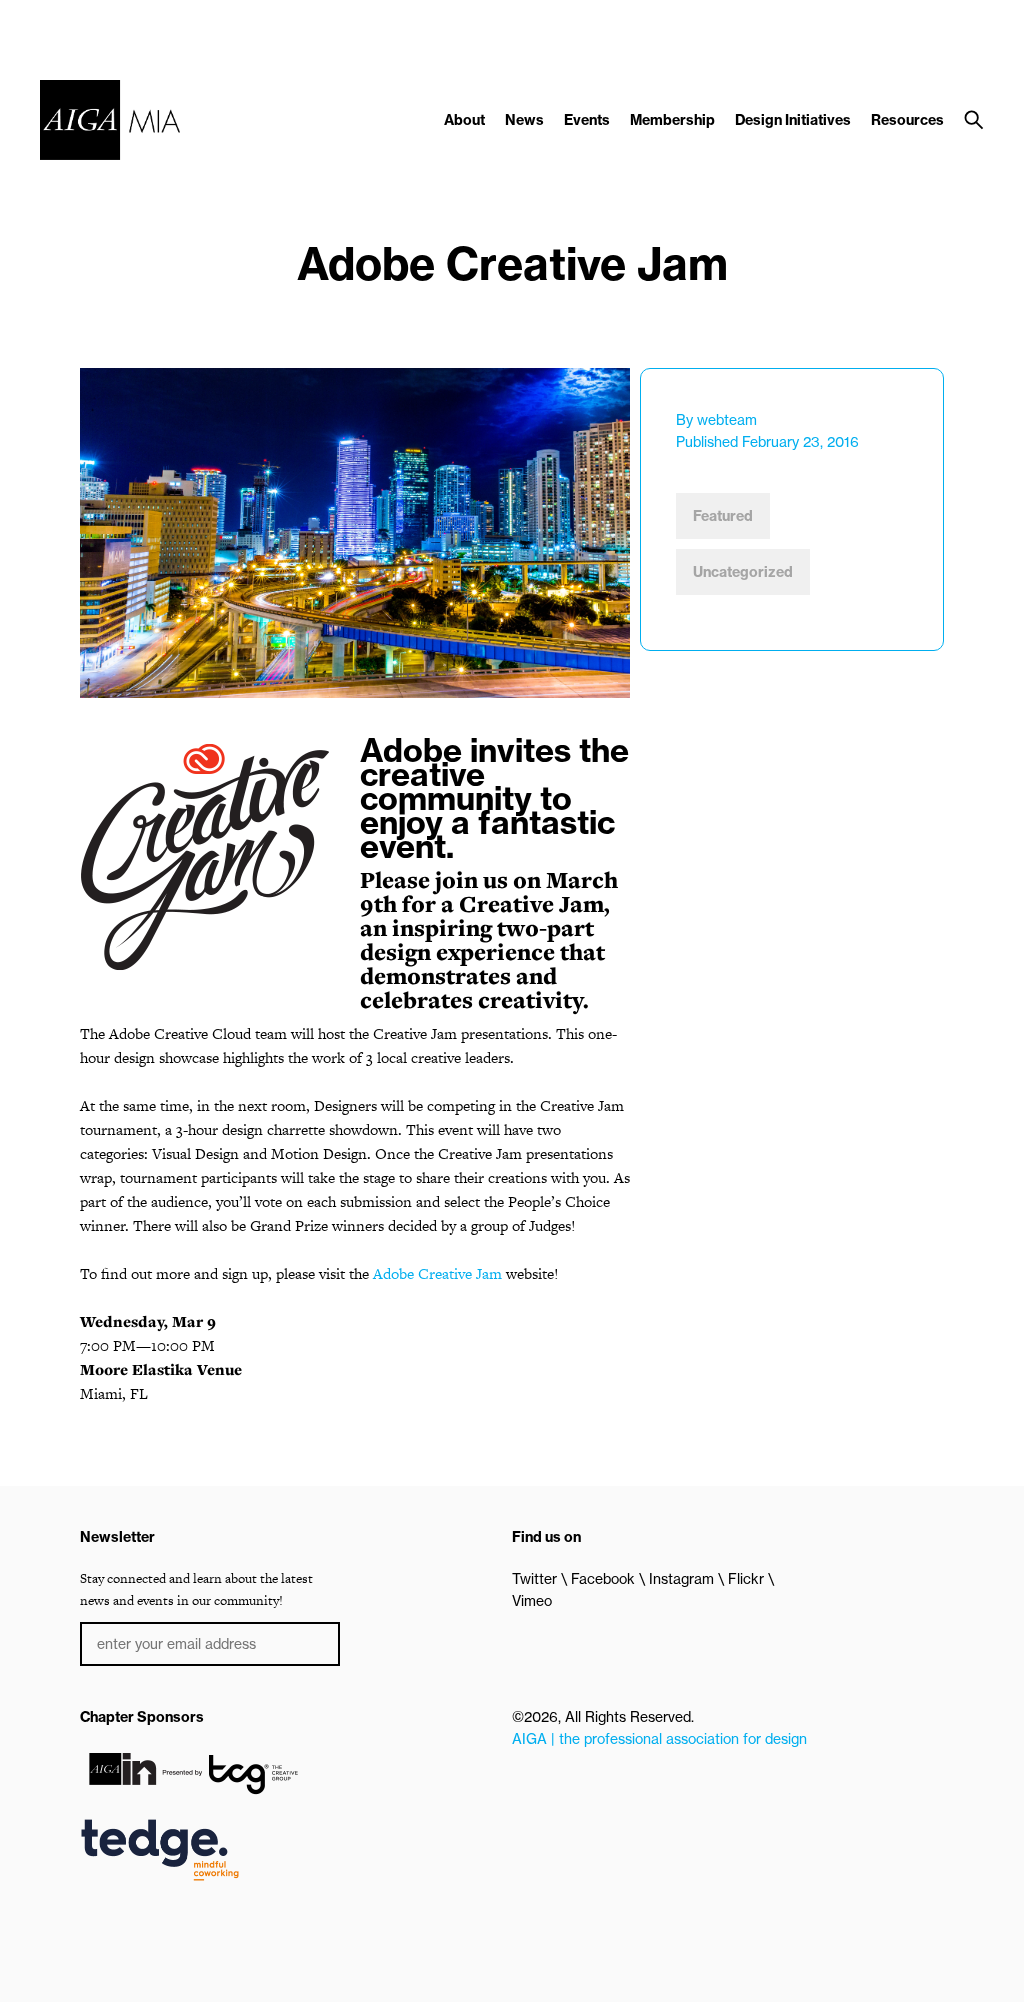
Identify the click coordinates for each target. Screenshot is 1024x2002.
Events (587, 120)
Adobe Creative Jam (437, 1273)
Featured (723, 516)
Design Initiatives (793, 120)
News (524, 120)
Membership (672, 120)
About (464, 120)
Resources (907, 120)
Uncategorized (743, 572)
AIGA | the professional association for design (659, 1739)
